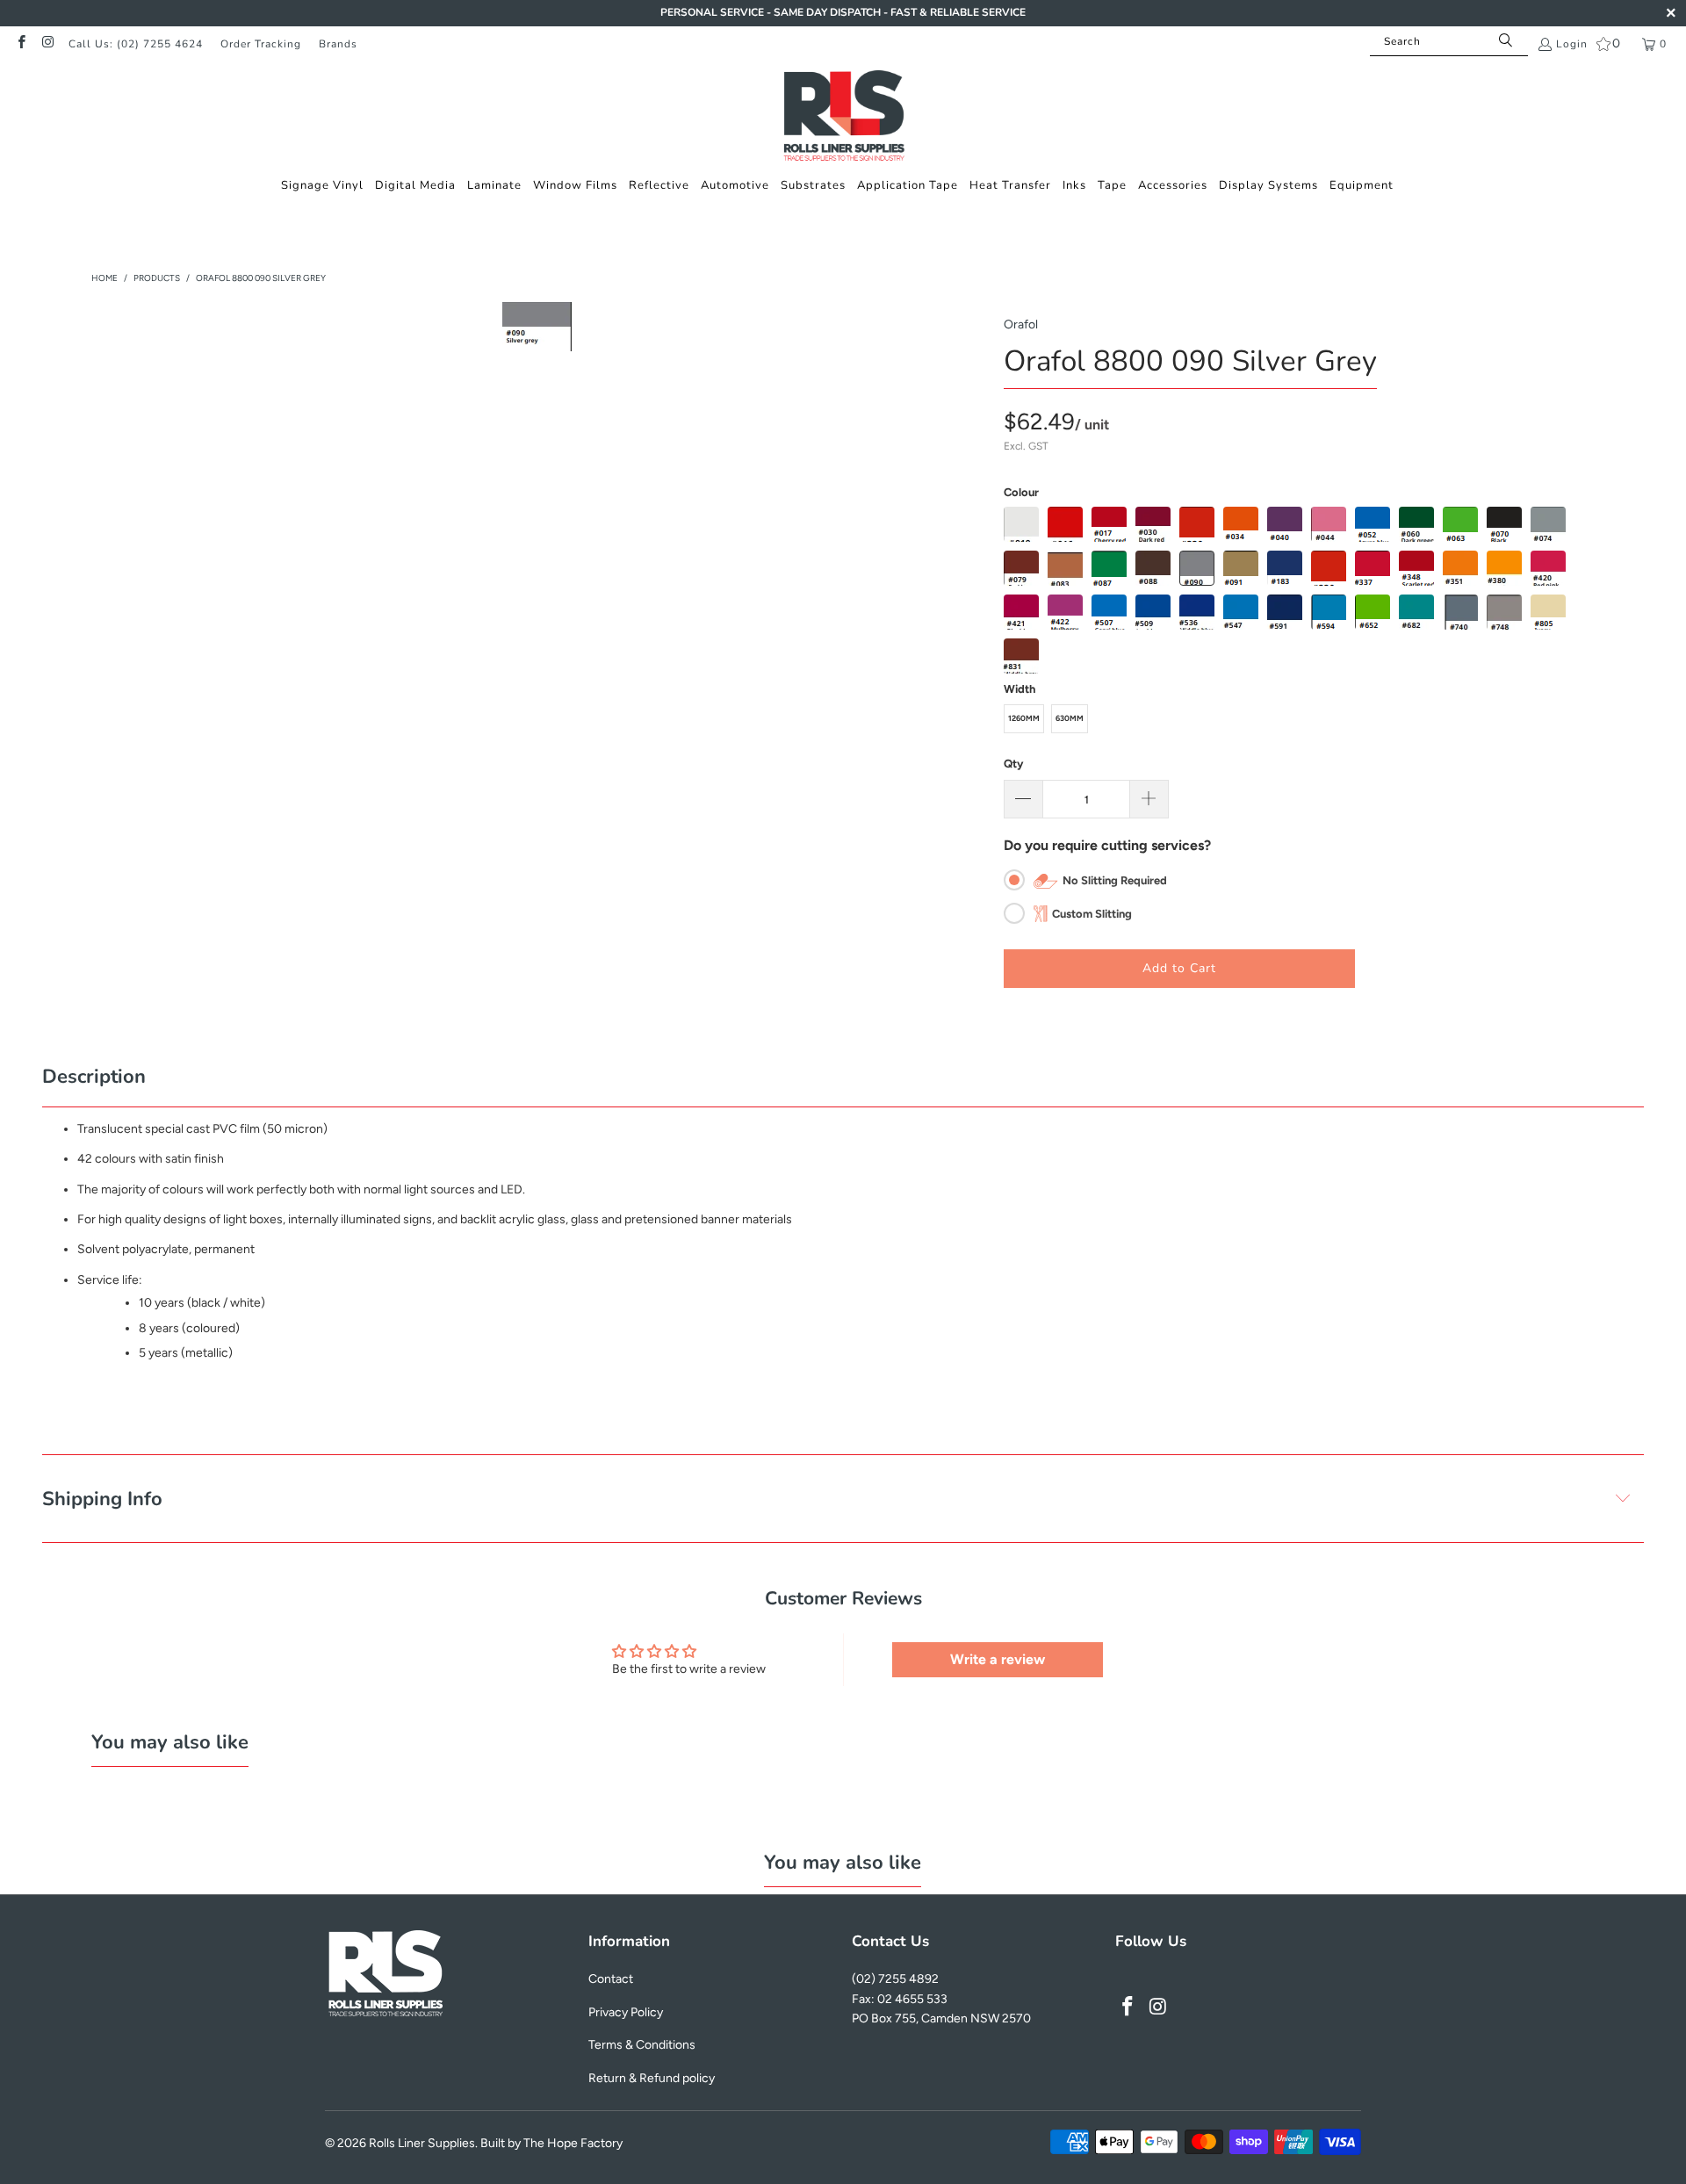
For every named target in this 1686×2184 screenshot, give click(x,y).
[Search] (1506, 41)
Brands (338, 44)
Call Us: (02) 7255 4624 (136, 44)
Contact (611, 1979)
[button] (322, 186)
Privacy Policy (626, 2012)
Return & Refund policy (652, 2078)
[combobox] (1449, 41)
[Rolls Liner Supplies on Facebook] (21, 44)
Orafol (1021, 324)
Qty (1013, 764)
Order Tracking (261, 44)
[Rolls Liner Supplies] (843, 118)
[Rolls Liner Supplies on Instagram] (47, 44)
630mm (1070, 718)
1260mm (1024, 718)
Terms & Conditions (642, 2045)
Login (1572, 44)
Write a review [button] (998, 1659)
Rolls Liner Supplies (422, 2143)
